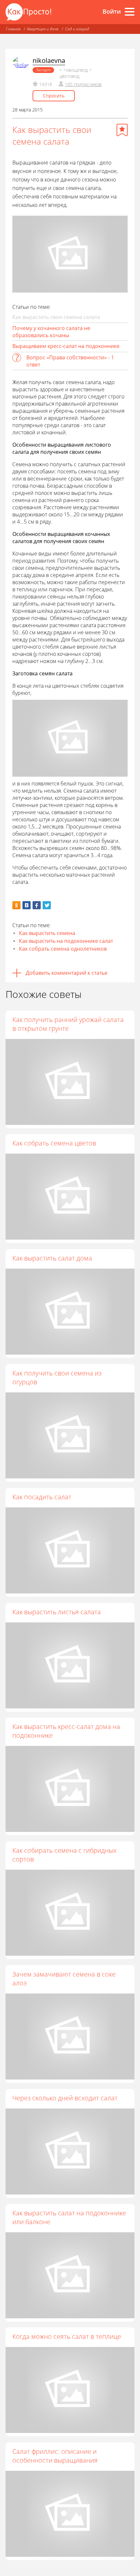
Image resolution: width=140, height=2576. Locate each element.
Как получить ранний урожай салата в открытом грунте (68, 1024)
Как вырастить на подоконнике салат (66, 941)
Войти (112, 11)
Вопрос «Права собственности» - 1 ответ (70, 361)
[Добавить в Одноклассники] (16, 905)
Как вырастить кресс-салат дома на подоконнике (66, 1731)
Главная (13, 29)
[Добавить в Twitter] (47, 905)
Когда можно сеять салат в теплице (67, 2336)
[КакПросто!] (28, 12)
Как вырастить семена (47, 933)
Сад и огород (77, 29)
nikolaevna (49, 60)
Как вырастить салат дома (52, 1258)
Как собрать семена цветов (54, 1143)
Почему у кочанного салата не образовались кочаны (51, 332)
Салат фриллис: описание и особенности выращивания (55, 2456)
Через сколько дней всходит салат (65, 2098)
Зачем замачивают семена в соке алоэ (64, 1979)
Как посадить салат (42, 1497)
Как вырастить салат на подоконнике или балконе (69, 2217)
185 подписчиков (83, 84)
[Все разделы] (130, 12)
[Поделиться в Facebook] (37, 905)
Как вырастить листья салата (57, 1612)
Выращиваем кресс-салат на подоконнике (66, 346)
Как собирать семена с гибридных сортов (64, 1855)
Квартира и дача (43, 29)
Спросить (54, 96)
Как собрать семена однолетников (63, 949)
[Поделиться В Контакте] (27, 905)
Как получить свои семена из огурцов (57, 1377)
